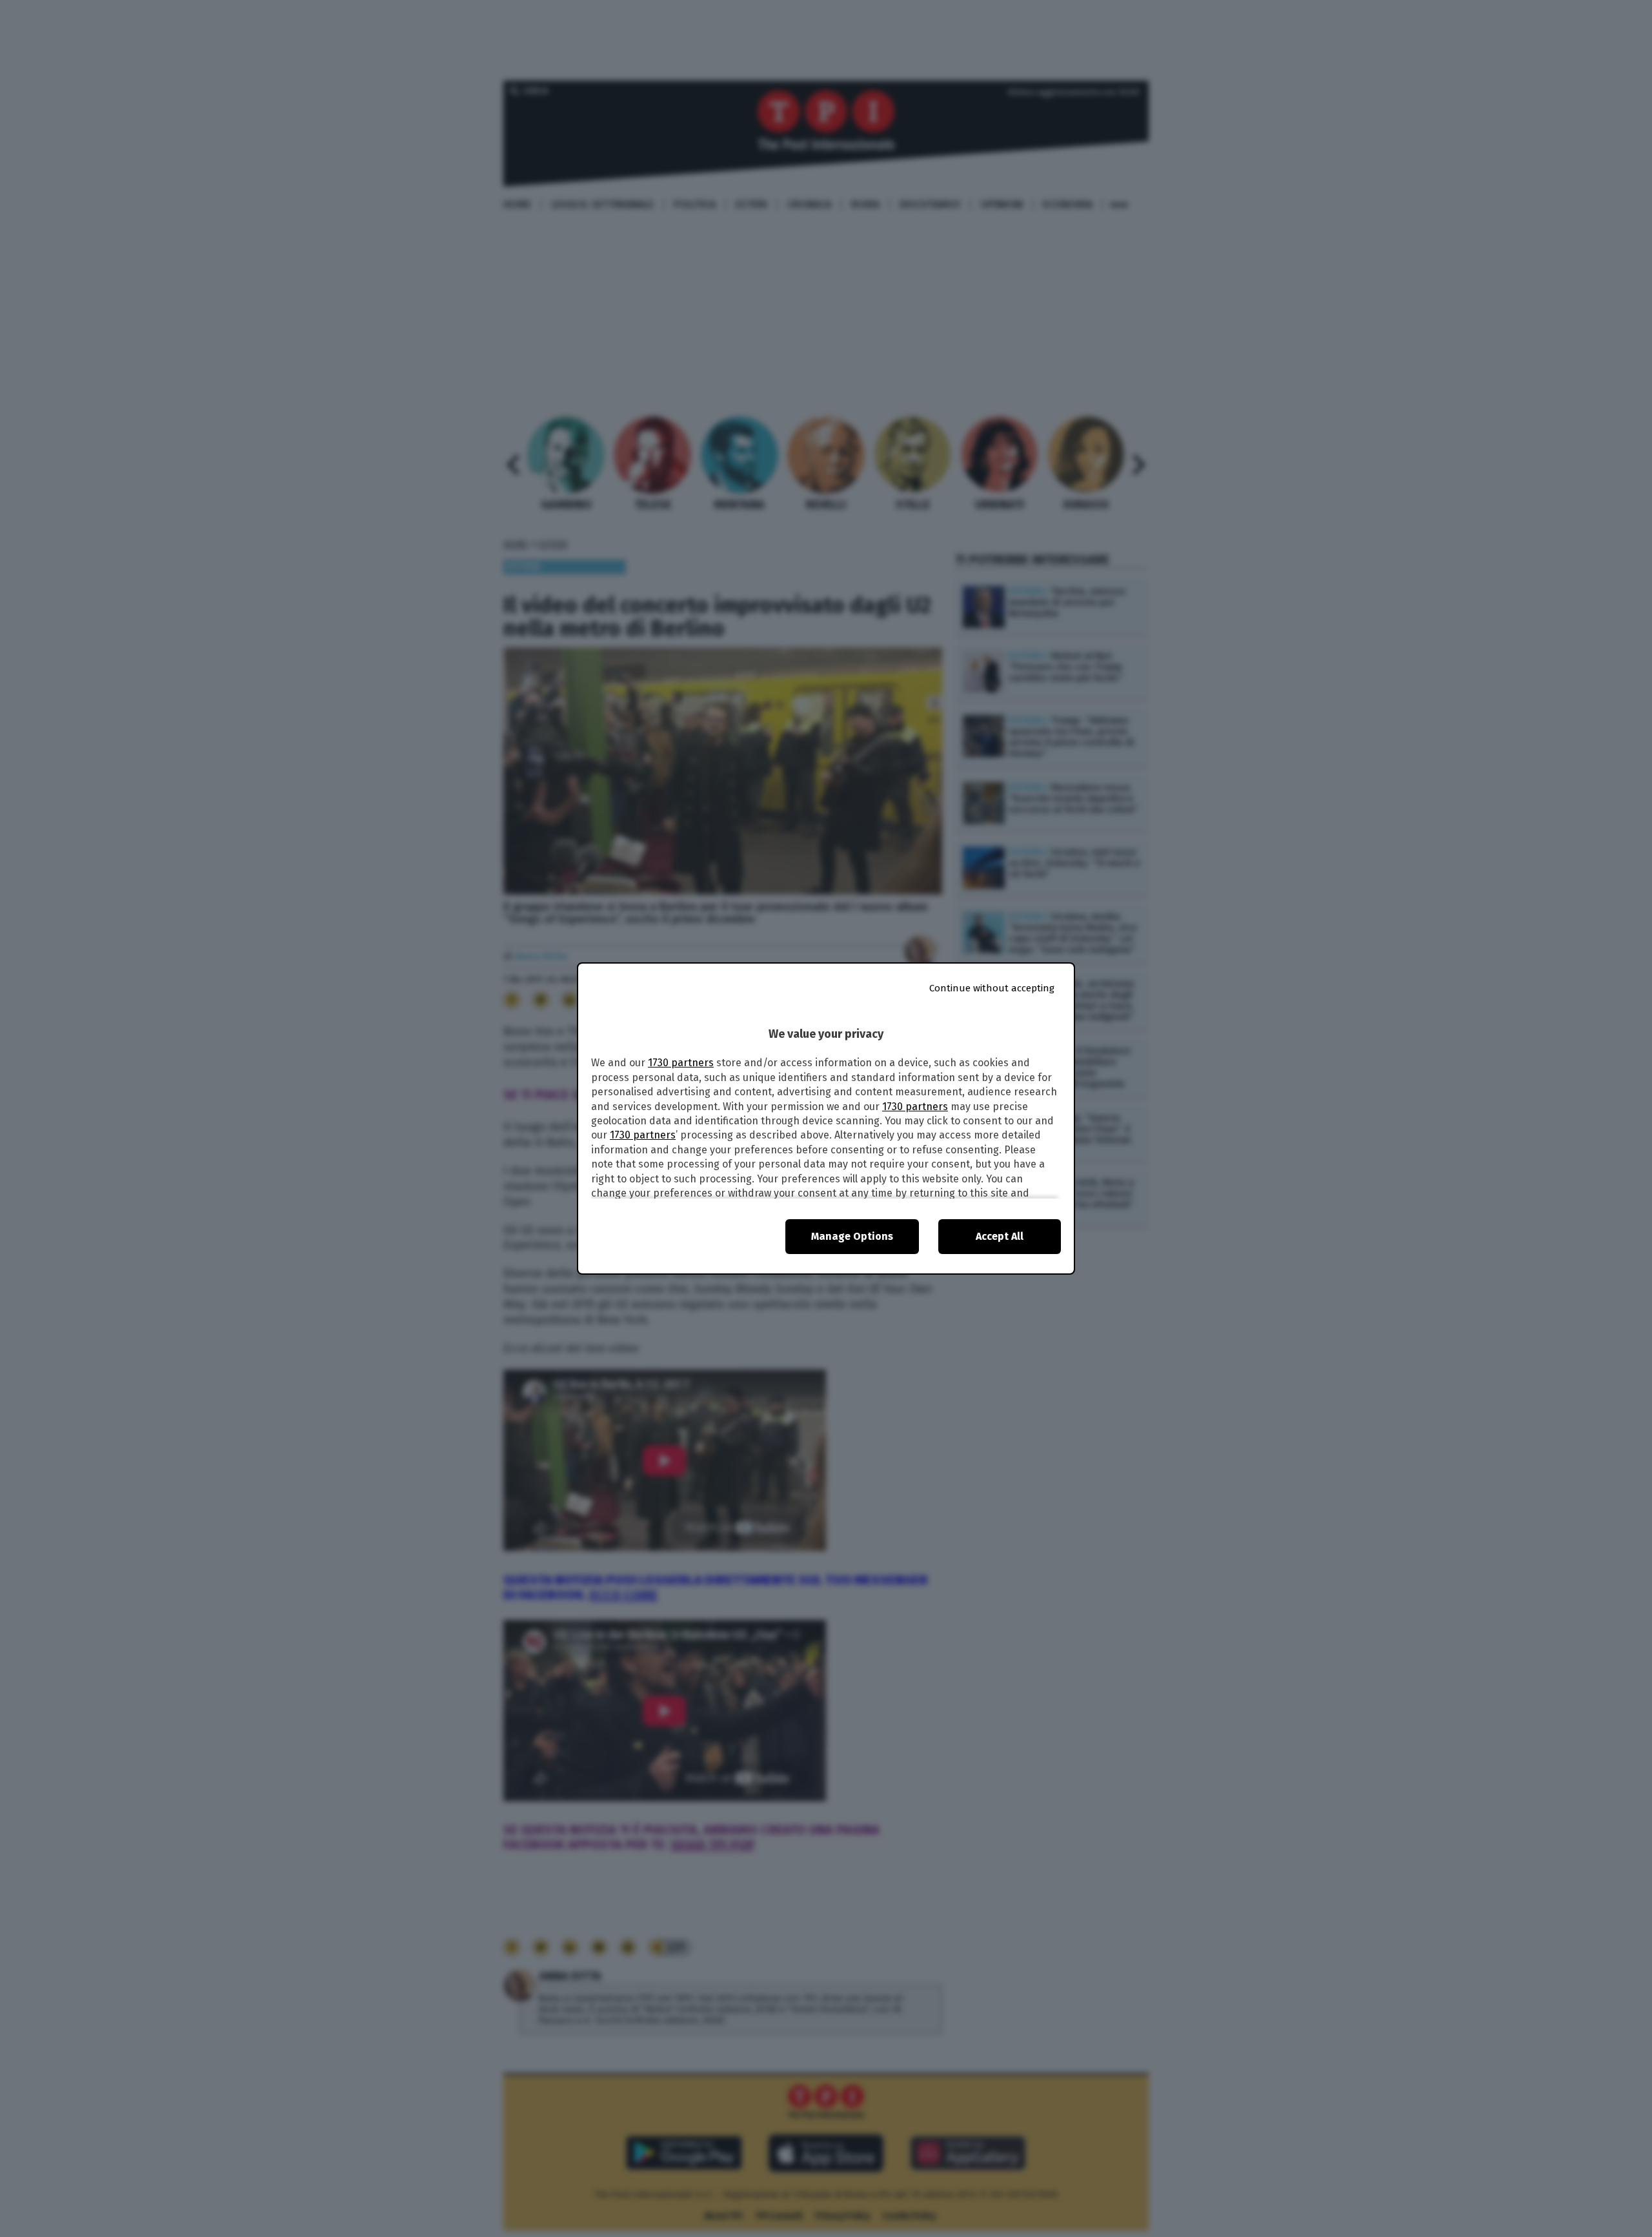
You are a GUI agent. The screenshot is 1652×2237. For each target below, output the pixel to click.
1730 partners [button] (681, 1063)
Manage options (852, 1236)
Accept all (1000, 1236)
